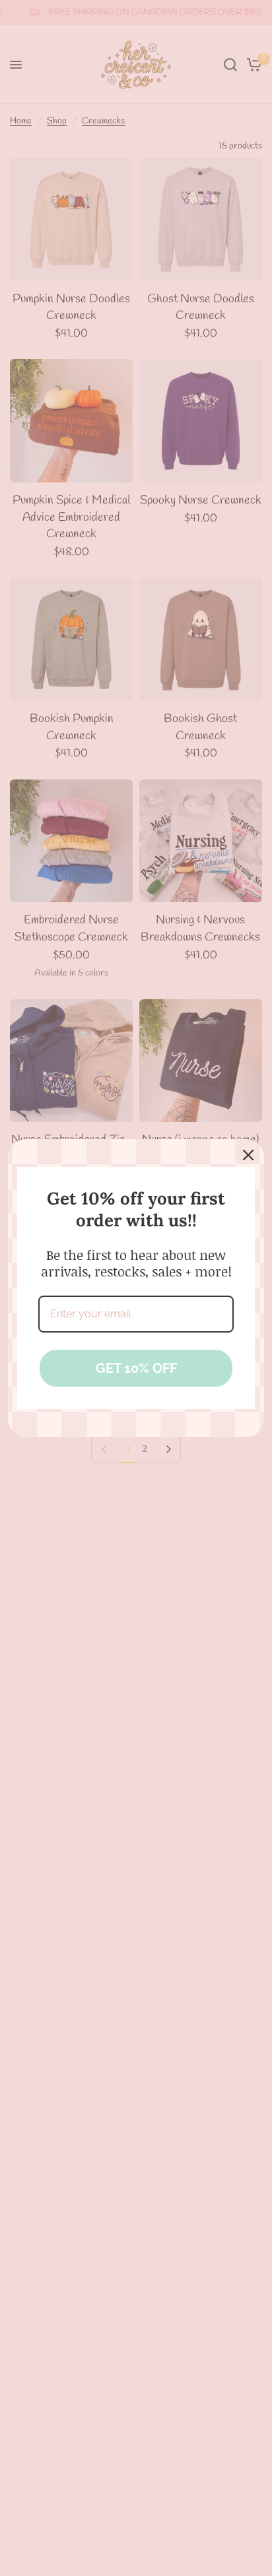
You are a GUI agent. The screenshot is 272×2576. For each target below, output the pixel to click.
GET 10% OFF (136, 1368)
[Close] (248, 1155)
